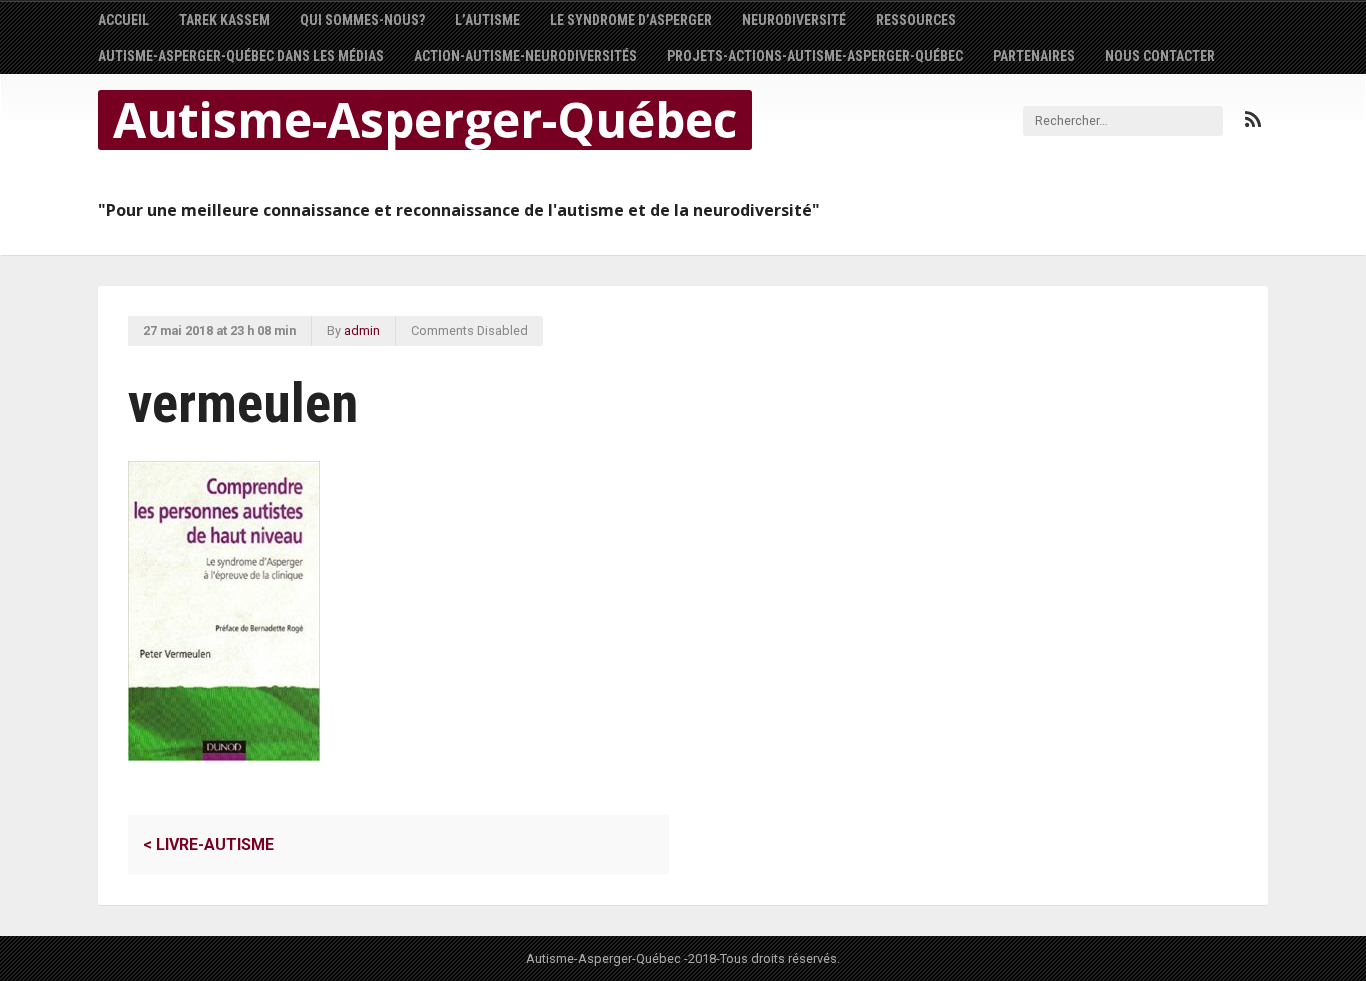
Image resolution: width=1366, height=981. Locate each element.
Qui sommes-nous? (362, 20)
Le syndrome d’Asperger (631, 20)
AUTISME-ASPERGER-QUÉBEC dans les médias (241, 56)
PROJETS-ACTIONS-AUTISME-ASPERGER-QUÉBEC (815, 56)
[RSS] (1253, 120)
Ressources (916, 20)
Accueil (123, 20)
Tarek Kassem (224, 20)
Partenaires (1034, 56)
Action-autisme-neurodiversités (525, 56)
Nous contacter (1160, 56)
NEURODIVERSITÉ (794, 20)
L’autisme (487, 20)
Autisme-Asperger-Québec (425, 120)
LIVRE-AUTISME (208, 844)
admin (362, 330)
